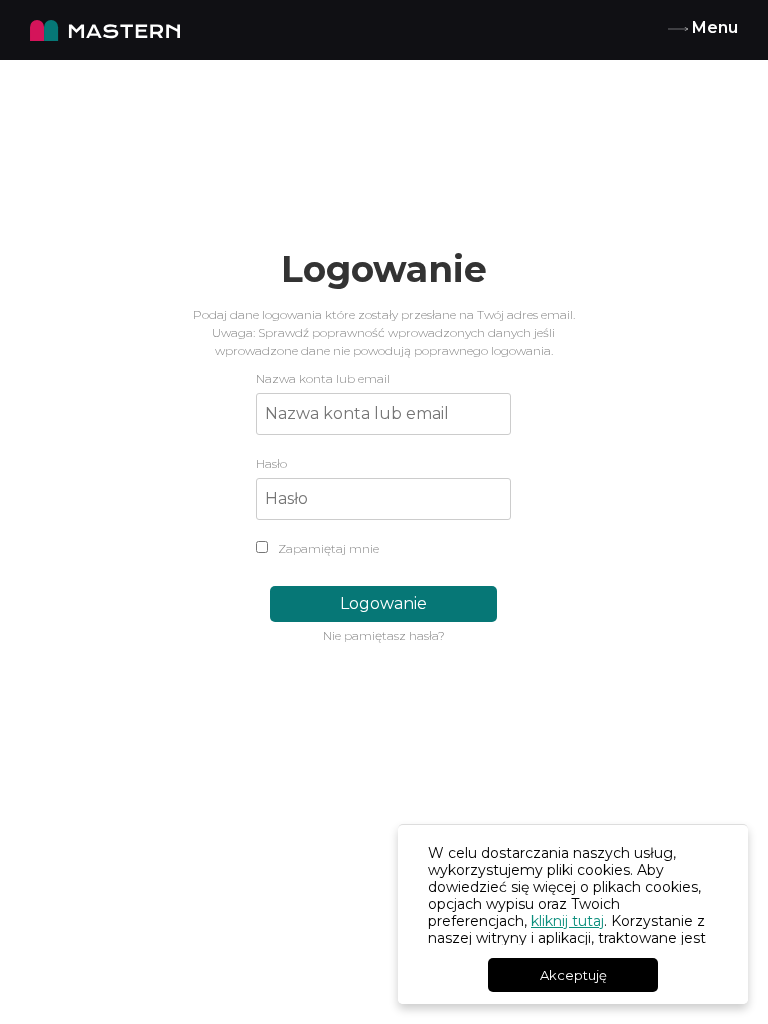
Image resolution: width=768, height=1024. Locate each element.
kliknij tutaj (567, 921)
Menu (713, 28)
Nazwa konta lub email (323, 378)
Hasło (271, 463)
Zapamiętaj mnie (327, 548)
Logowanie (383, 603)
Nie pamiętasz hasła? (384, 635)
